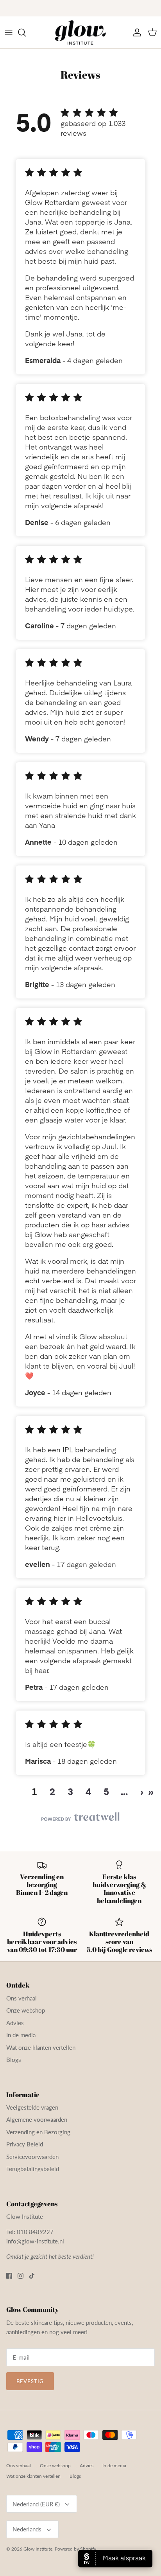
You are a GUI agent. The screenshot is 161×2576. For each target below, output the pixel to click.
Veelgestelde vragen (32, 2107)
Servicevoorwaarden (32, 2157)
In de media (21, 2035)
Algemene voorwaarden (37, 2119)
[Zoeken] (26, 32)
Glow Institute (38, 2549)
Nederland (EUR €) (36, 2504)
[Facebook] (9, 2276)
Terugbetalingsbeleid (33, 2169)
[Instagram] (21, 2276)
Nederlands (27, 2529)
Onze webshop (26, 2010)
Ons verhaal (21, 1998)
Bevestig (30, 2381)
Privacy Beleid (25, 2144)
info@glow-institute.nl (35, 2241)
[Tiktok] (32, 2276)
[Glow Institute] (80, 32)
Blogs (14, 2060)
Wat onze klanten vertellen (41, 2047)
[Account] (135, 32)
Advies (15, 2023)
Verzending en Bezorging (38, 2132)
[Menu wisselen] (9, 32)
